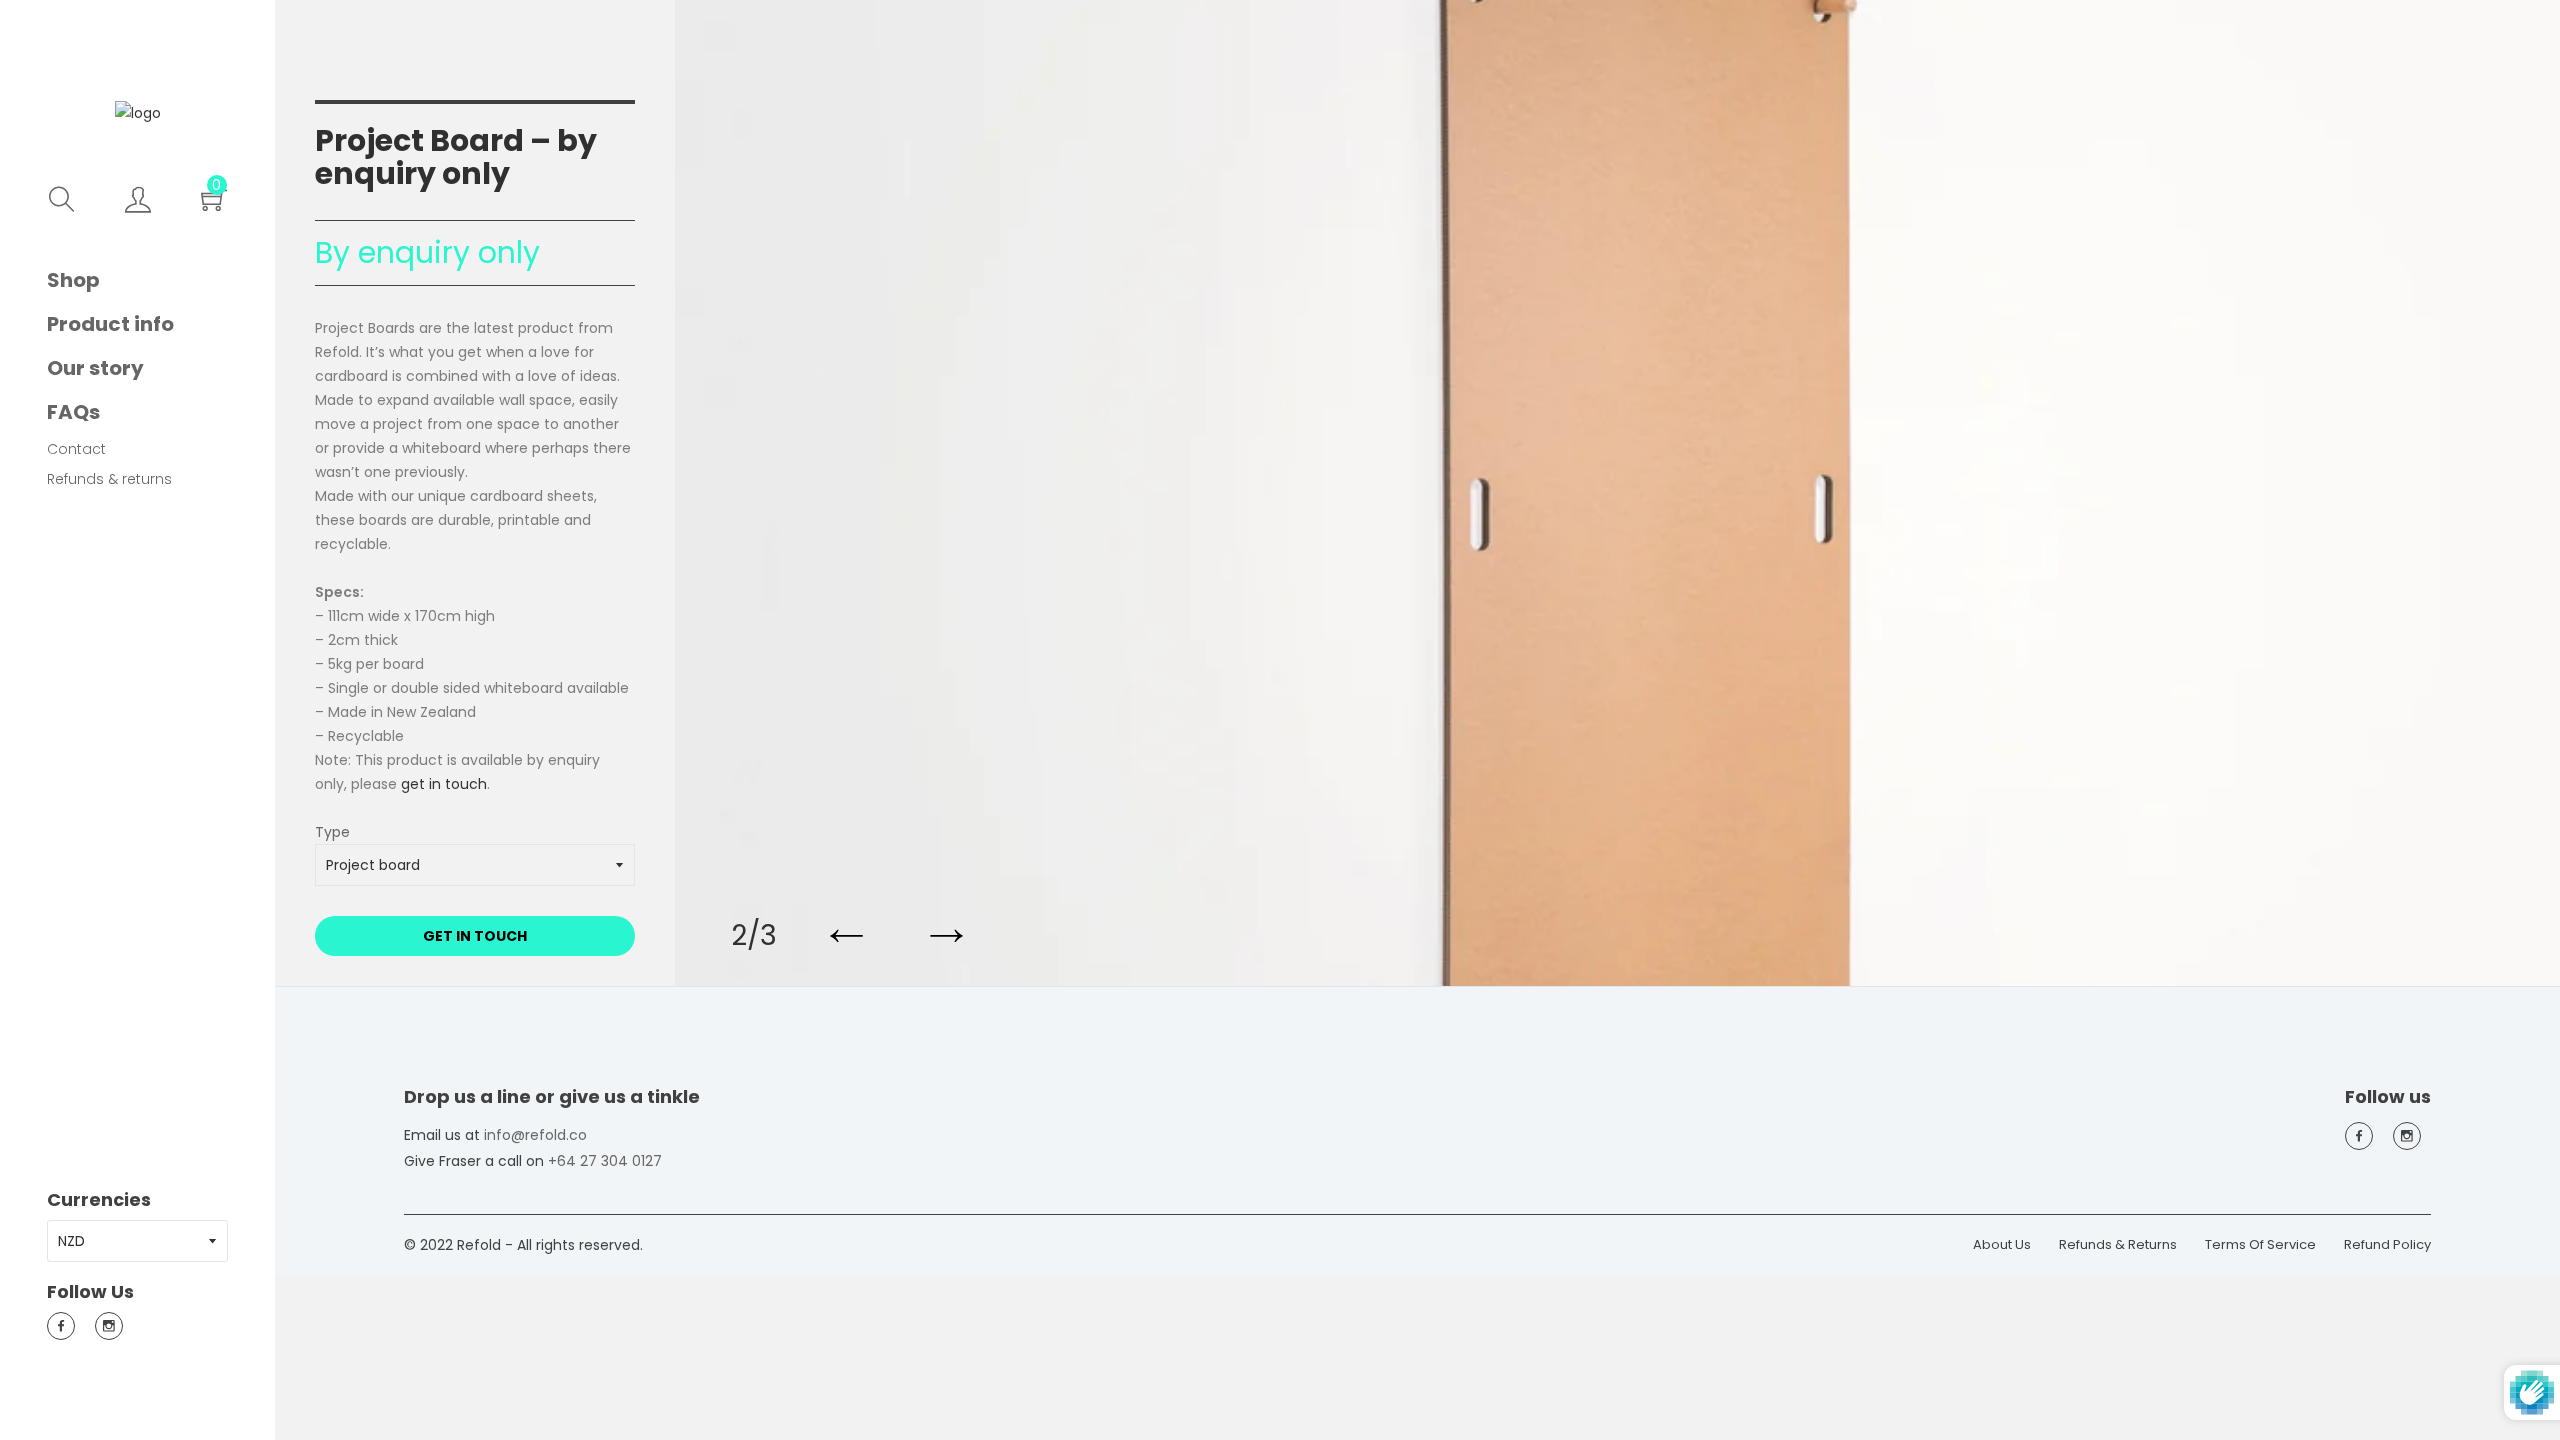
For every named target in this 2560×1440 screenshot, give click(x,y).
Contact (76, 449)
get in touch (444, 784)
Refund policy (2387, 1244)
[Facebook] (61, 1326)
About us (2002, 1244)
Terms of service (2260, 1244)
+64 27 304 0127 (605, 1161)
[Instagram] (109, 1326)
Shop (73, 280)
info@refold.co (535, 1135)
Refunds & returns (109, 479)
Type (332, 834)
